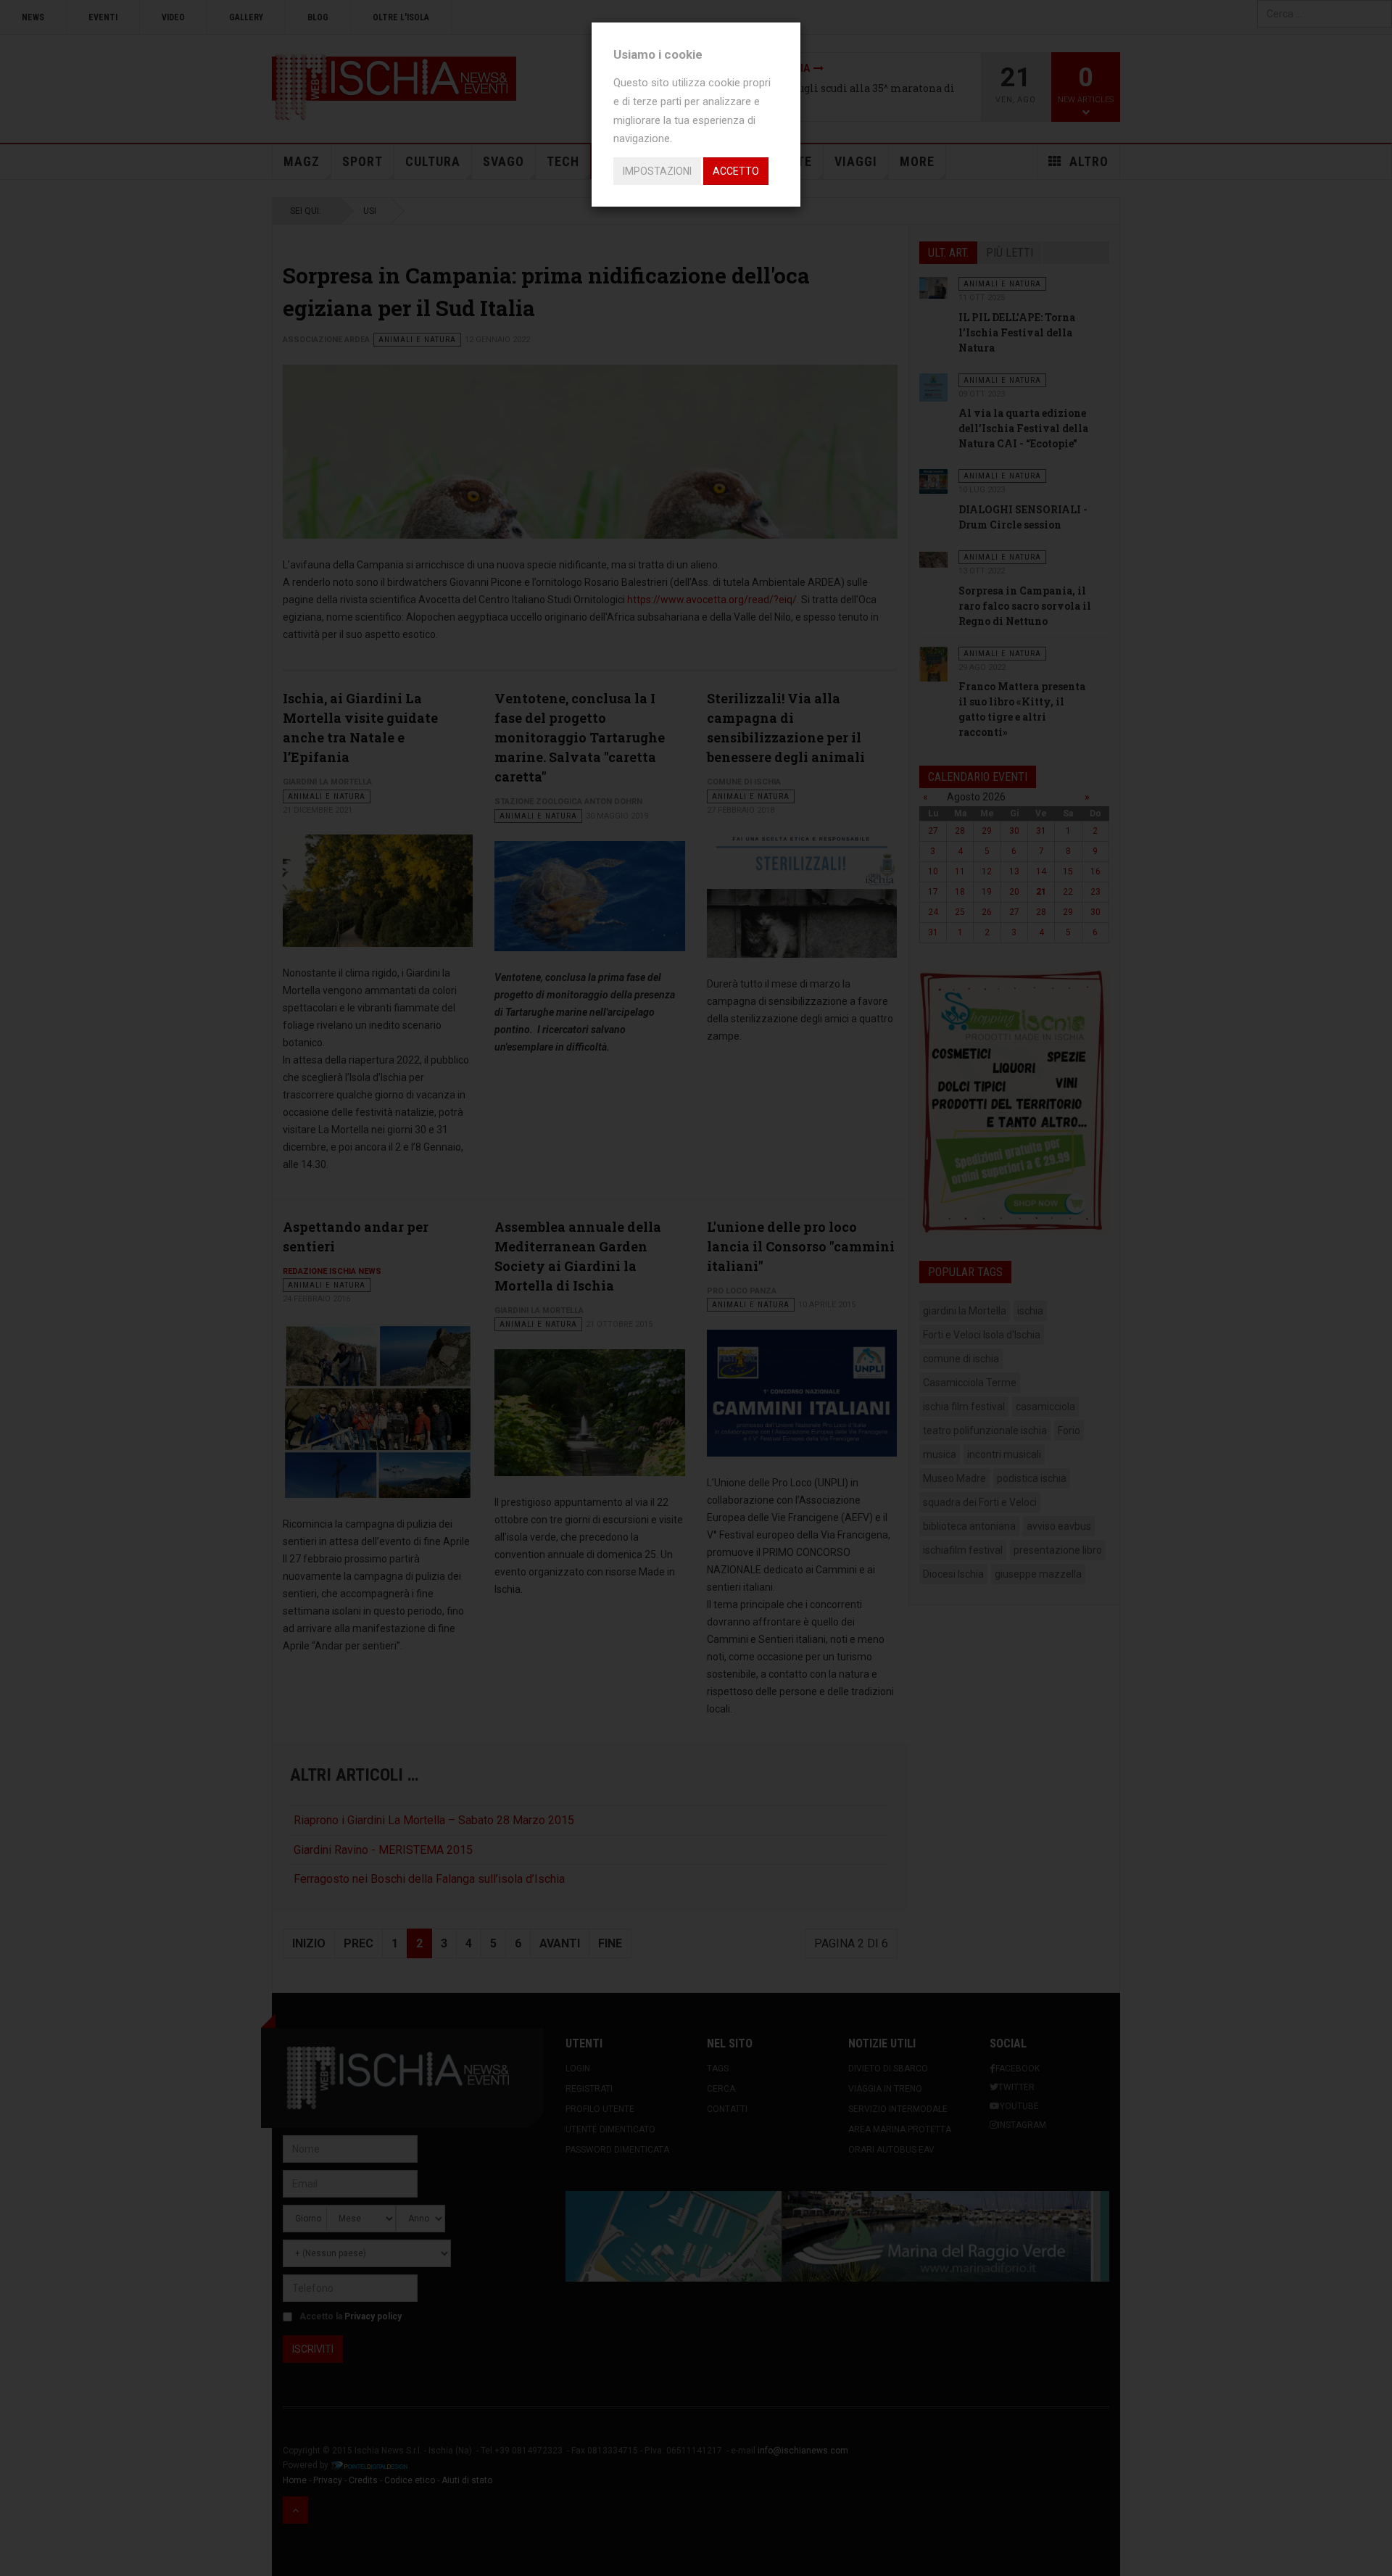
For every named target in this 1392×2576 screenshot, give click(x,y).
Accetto (736, 171)
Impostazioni (657, 171)
